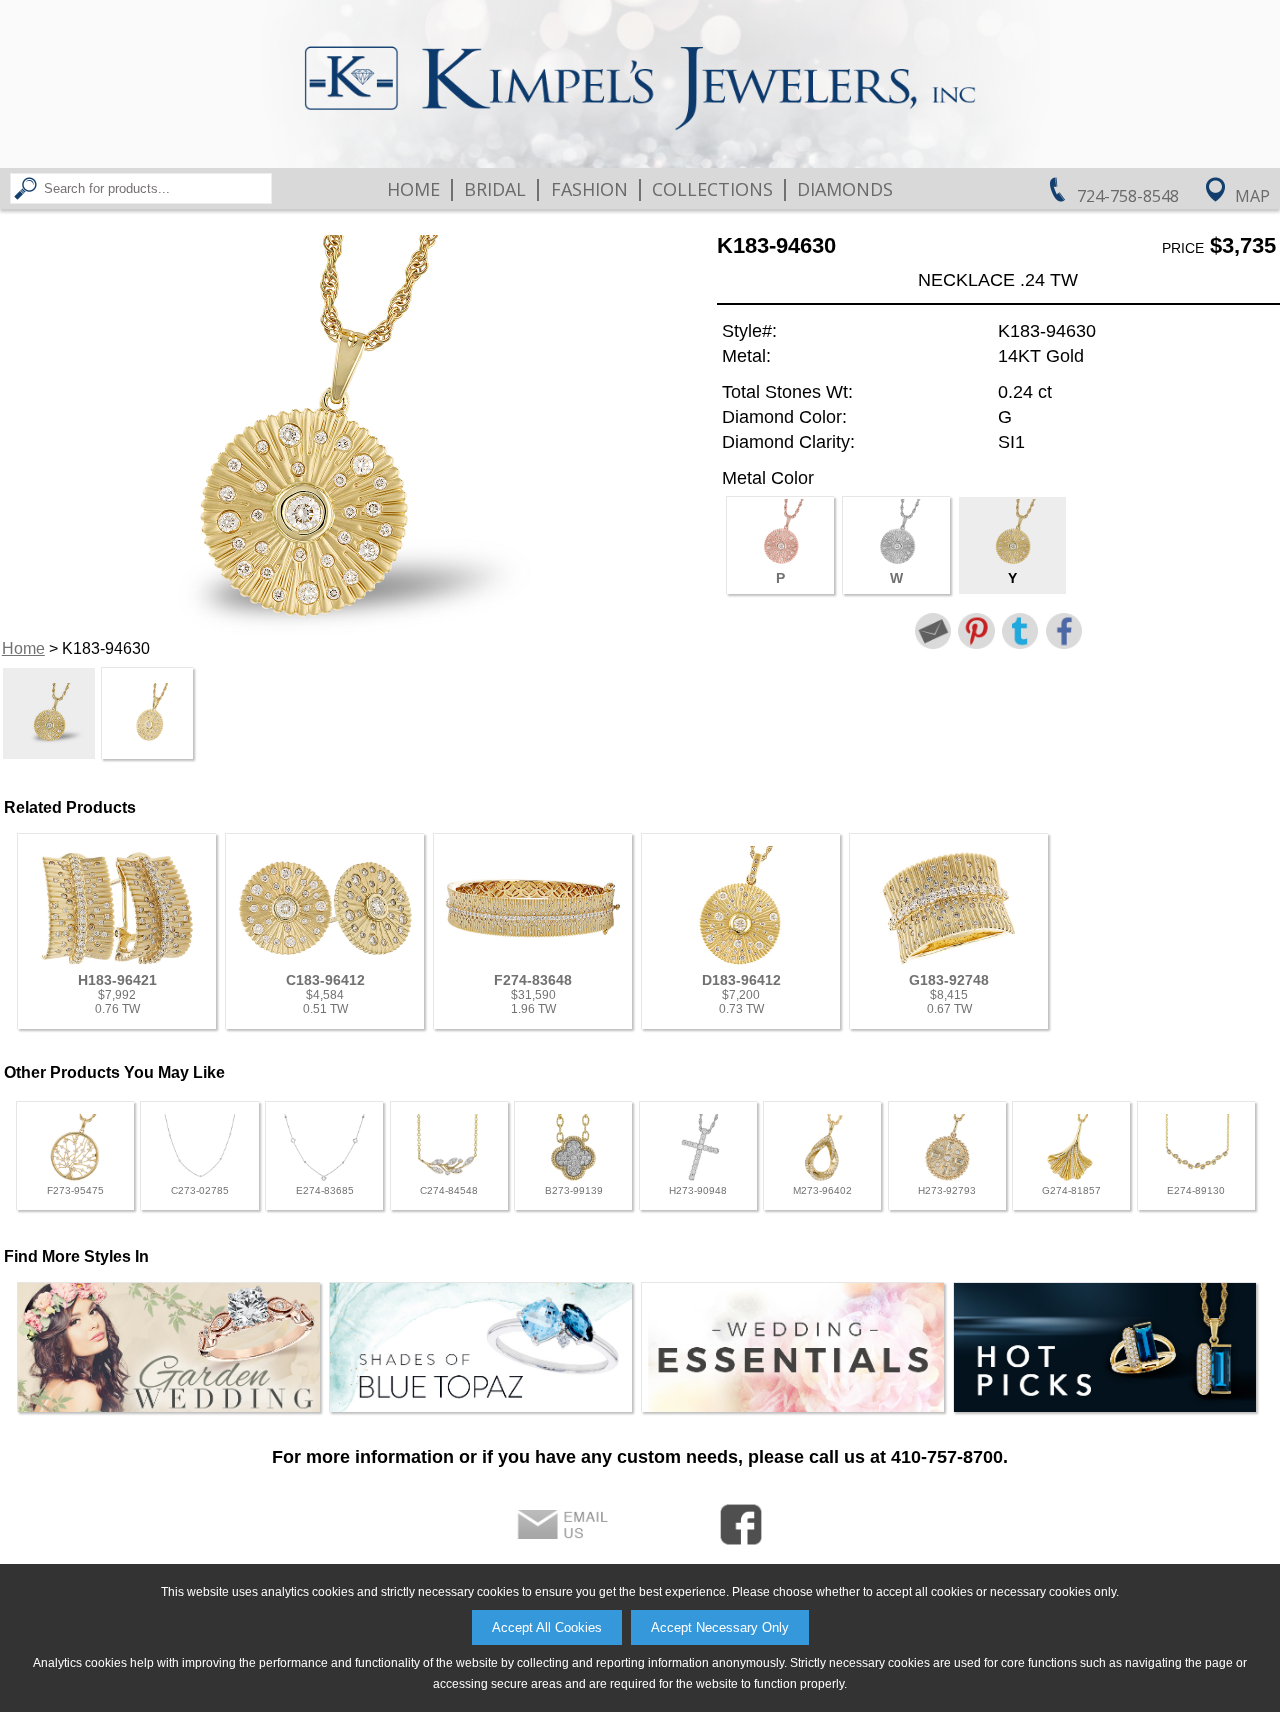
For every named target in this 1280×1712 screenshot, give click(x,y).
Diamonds (845, 189)
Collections (712, 189)
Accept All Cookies (547, 1627)
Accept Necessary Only (720, 1627)
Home (413, 189)
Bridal (495, 189)
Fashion (589, 189)
